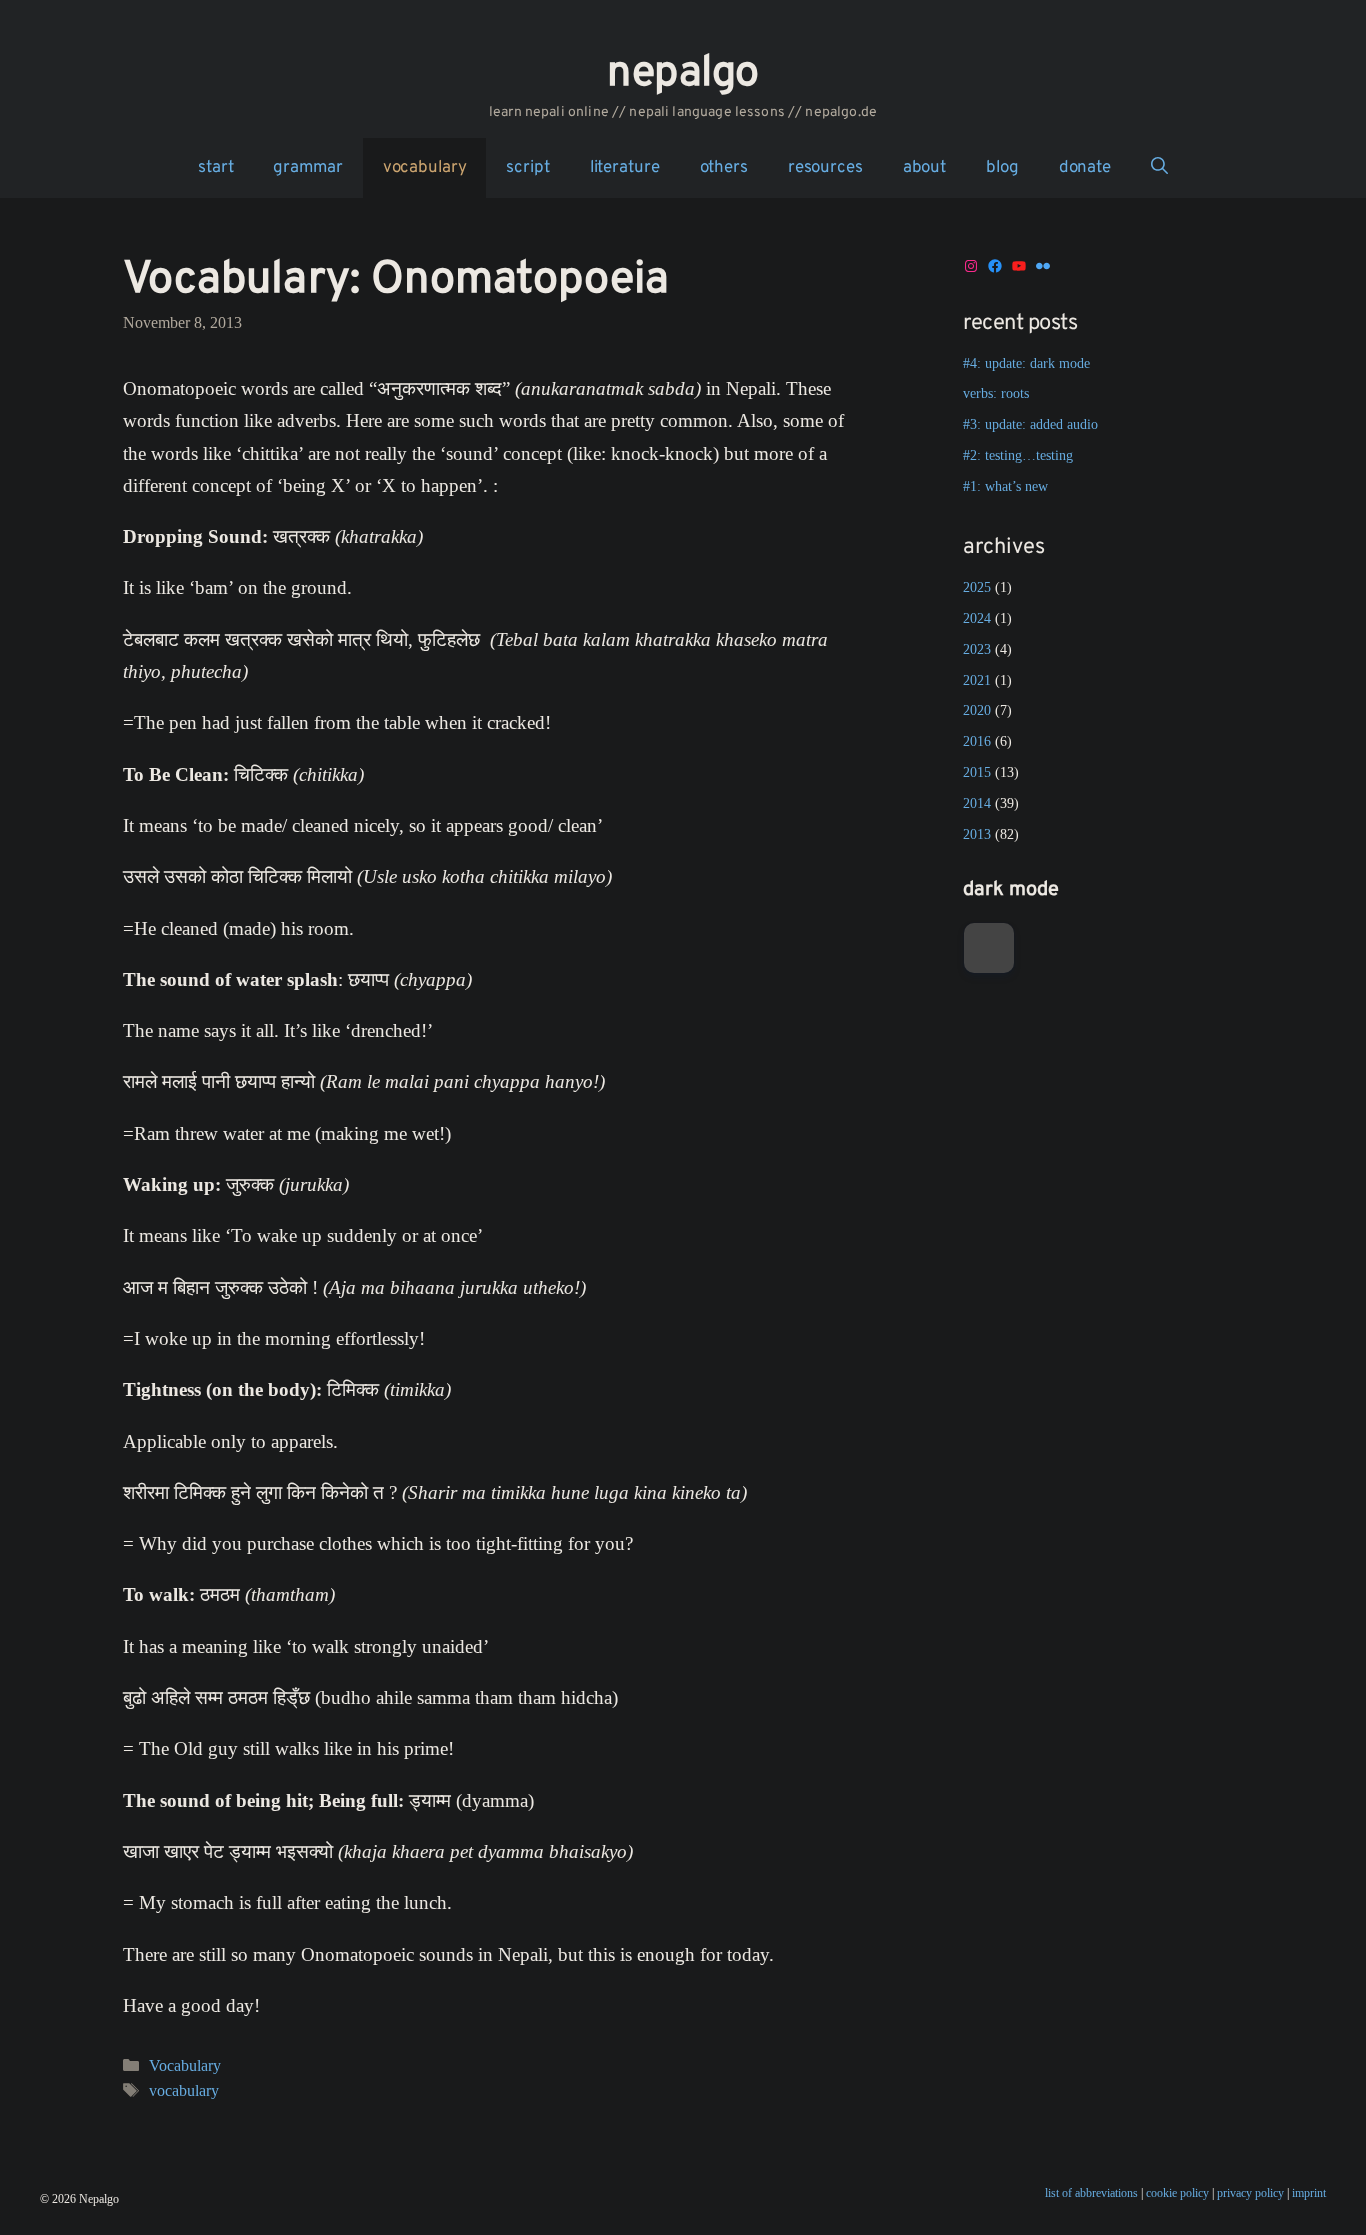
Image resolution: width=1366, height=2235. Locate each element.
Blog (1002, 168)
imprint (1309, 2193)
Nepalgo (682, 74)
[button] (1159, 168)
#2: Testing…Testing (1018, 455)
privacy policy (1250, 2193)
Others (724, 168)
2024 (977, 618)
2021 (977, 680)
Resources (825, 168)
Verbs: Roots (996, 393)
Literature (625, 168)
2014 (977, 803)
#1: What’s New (1005, 486)
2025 (977, 587)
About (924, 168)
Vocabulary (425, 168)
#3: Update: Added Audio (1030, 424)
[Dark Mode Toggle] (989, 948)
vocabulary (184, 2090)
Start (215, 168)
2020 (977, 710)
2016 (977, 741)
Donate (1085, 168)
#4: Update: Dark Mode (1026, 363)
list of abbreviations (1091, 2193)
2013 (977, 834)
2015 (977, 772)
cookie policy (1177, 2193)
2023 (977, 649)
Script (527, 168)
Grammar (307, 168)
